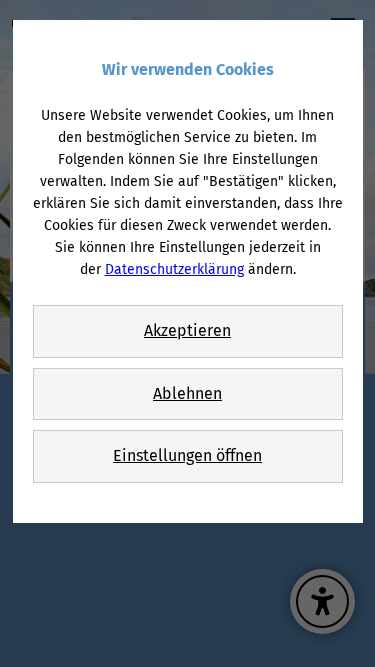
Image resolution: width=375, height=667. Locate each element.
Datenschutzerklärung (174, 269)
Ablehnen (187, 393)
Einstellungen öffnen (187, 455)
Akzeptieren (187, 330)
